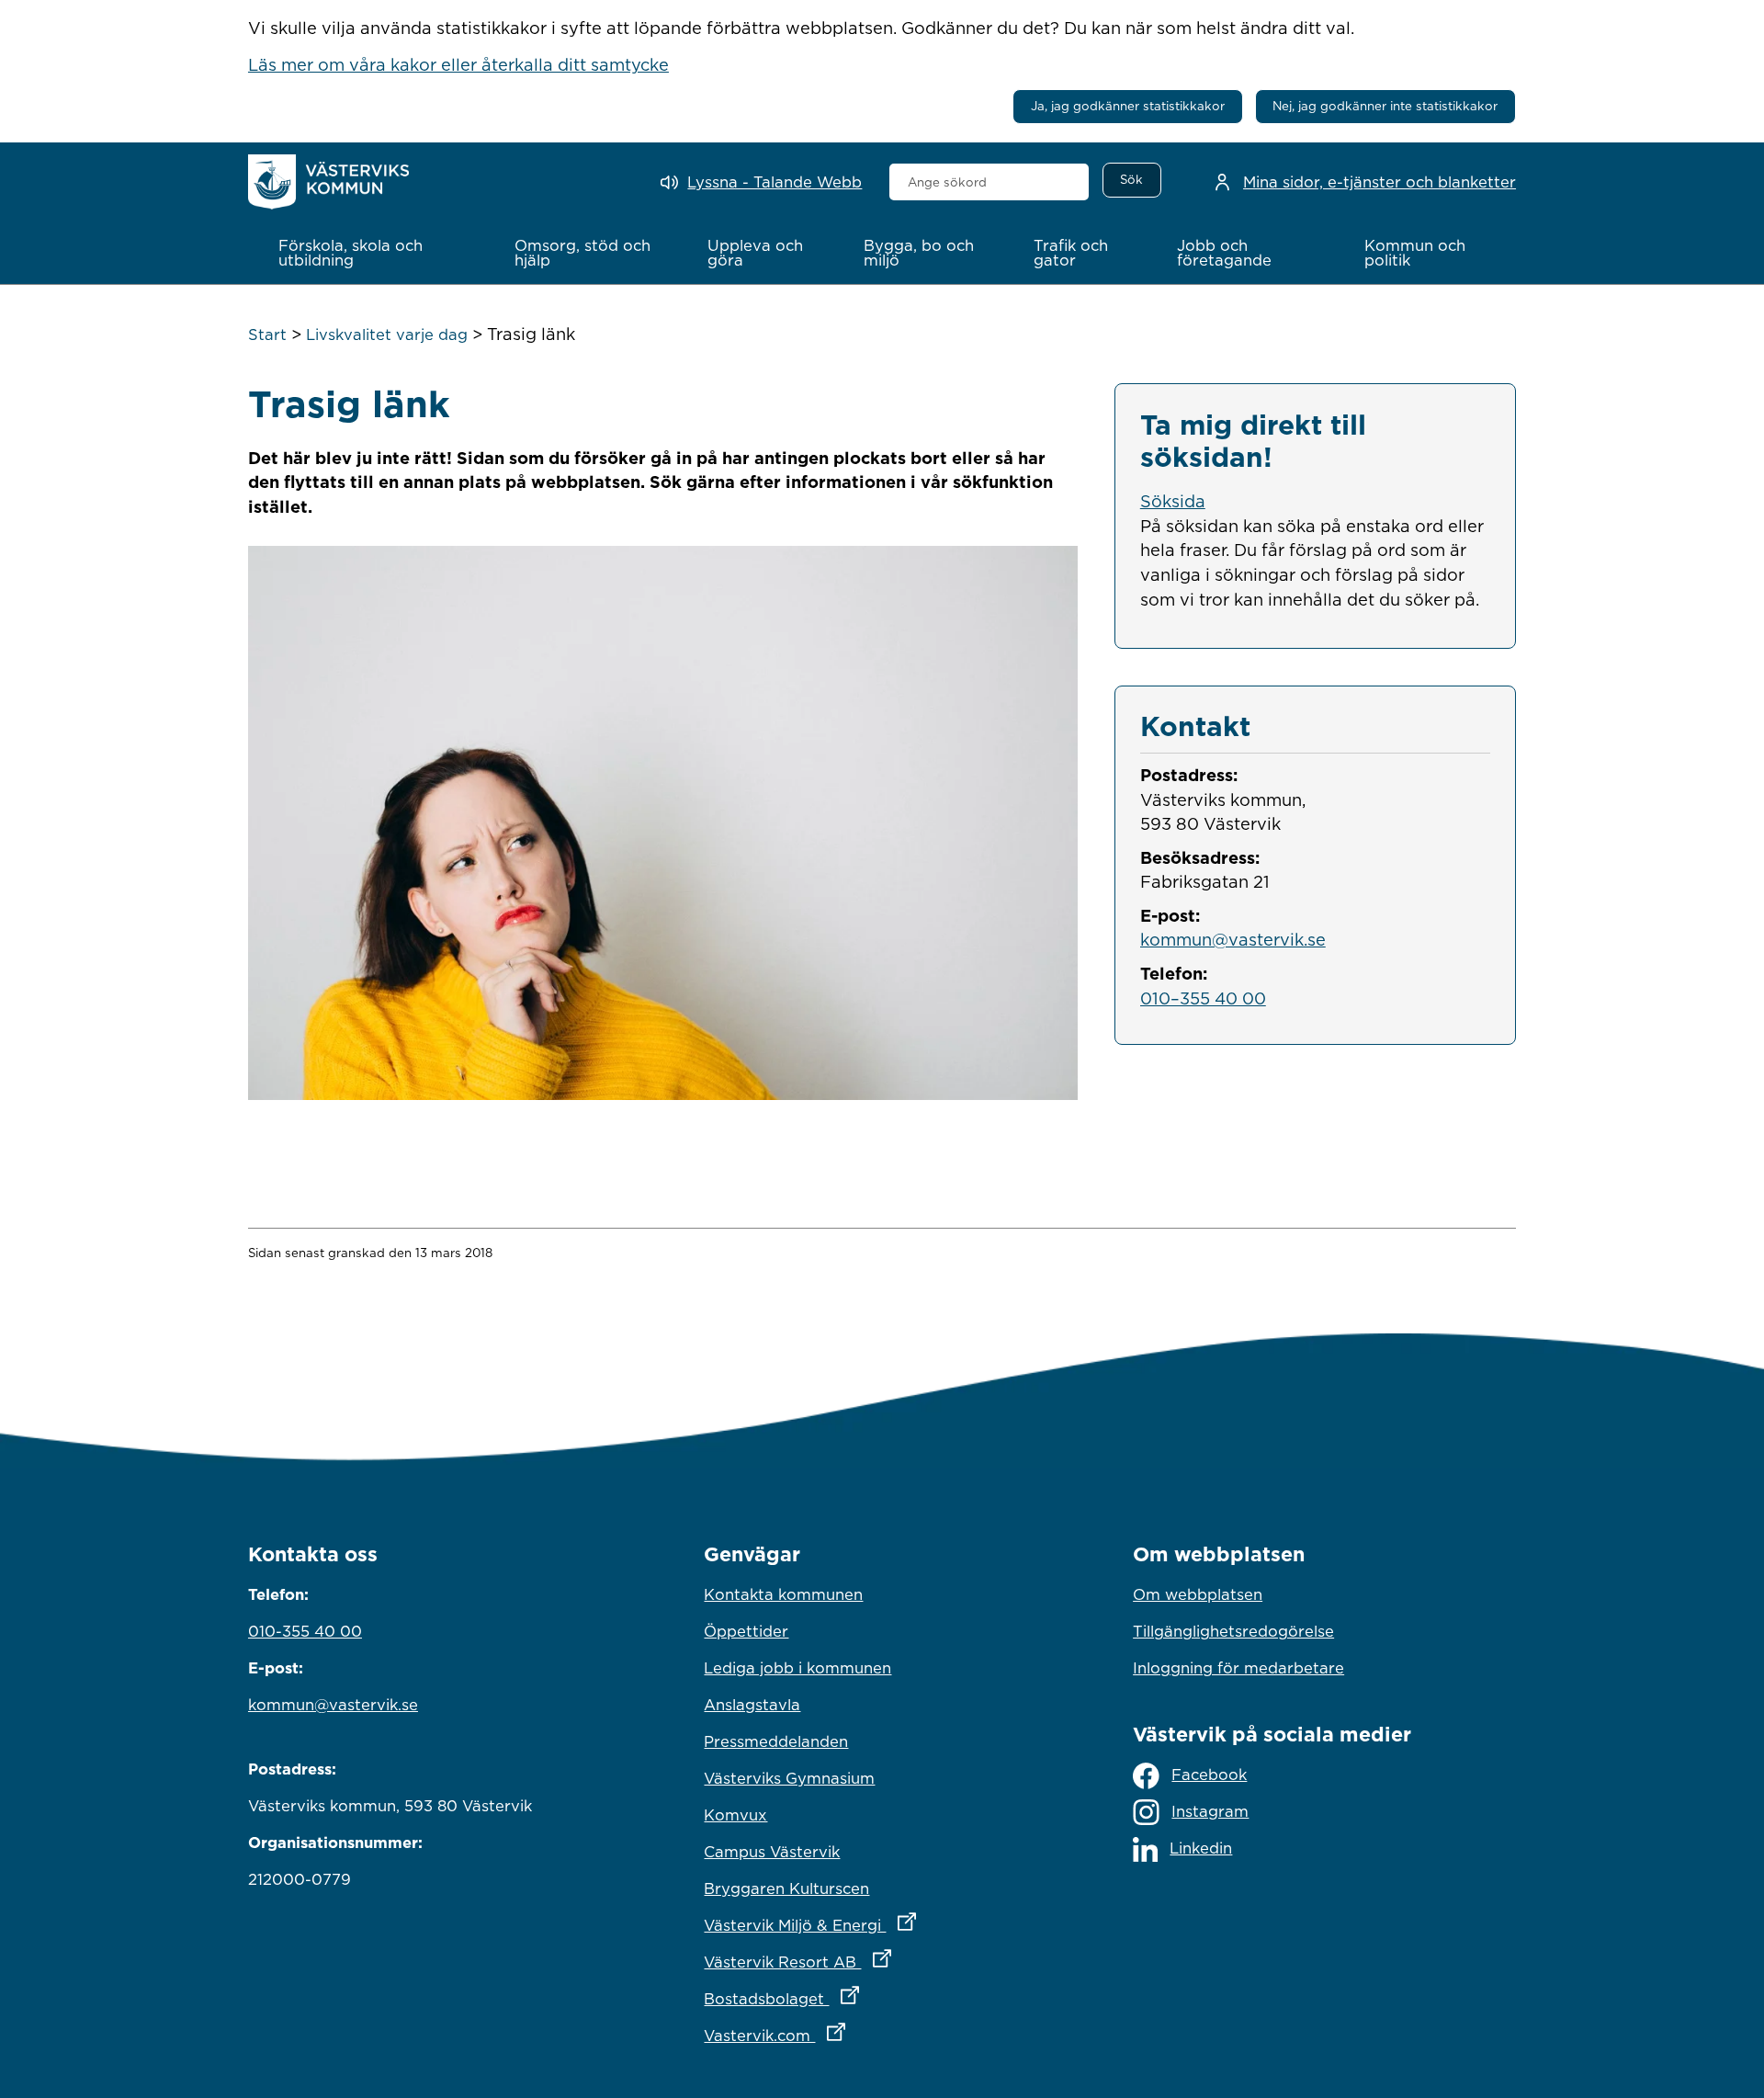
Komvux (735, 1815)
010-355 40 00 (305, 1631)
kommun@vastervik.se (1233, 939)
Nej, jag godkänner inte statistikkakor (1385, 106)
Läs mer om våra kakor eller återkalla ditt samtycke (458, 64)
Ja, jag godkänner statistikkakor (1128, 106)
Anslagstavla (752, 1705)
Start (267, 335)
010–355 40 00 (1203, 998)
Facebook (1209, 1775)
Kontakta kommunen (783, 1594)
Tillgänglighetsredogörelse (1233, 1631)
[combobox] (989, 182)
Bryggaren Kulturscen (786, 1888)
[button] (377, 253)
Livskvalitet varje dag (387, 335)
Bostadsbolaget (862, 1998)
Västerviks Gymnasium (789, 1778)
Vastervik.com (855, 2035)
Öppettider (746, 1631)
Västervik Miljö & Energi (882, 1925)
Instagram (1210, 1811)
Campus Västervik (772, 1852)
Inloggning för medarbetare (1238, 1668)
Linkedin (1201, 1848)
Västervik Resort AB (878, 1962)
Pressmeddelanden (776, 1741)
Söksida (1173, 501)
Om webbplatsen (1198, 1594)
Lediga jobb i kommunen (797, 1668)
